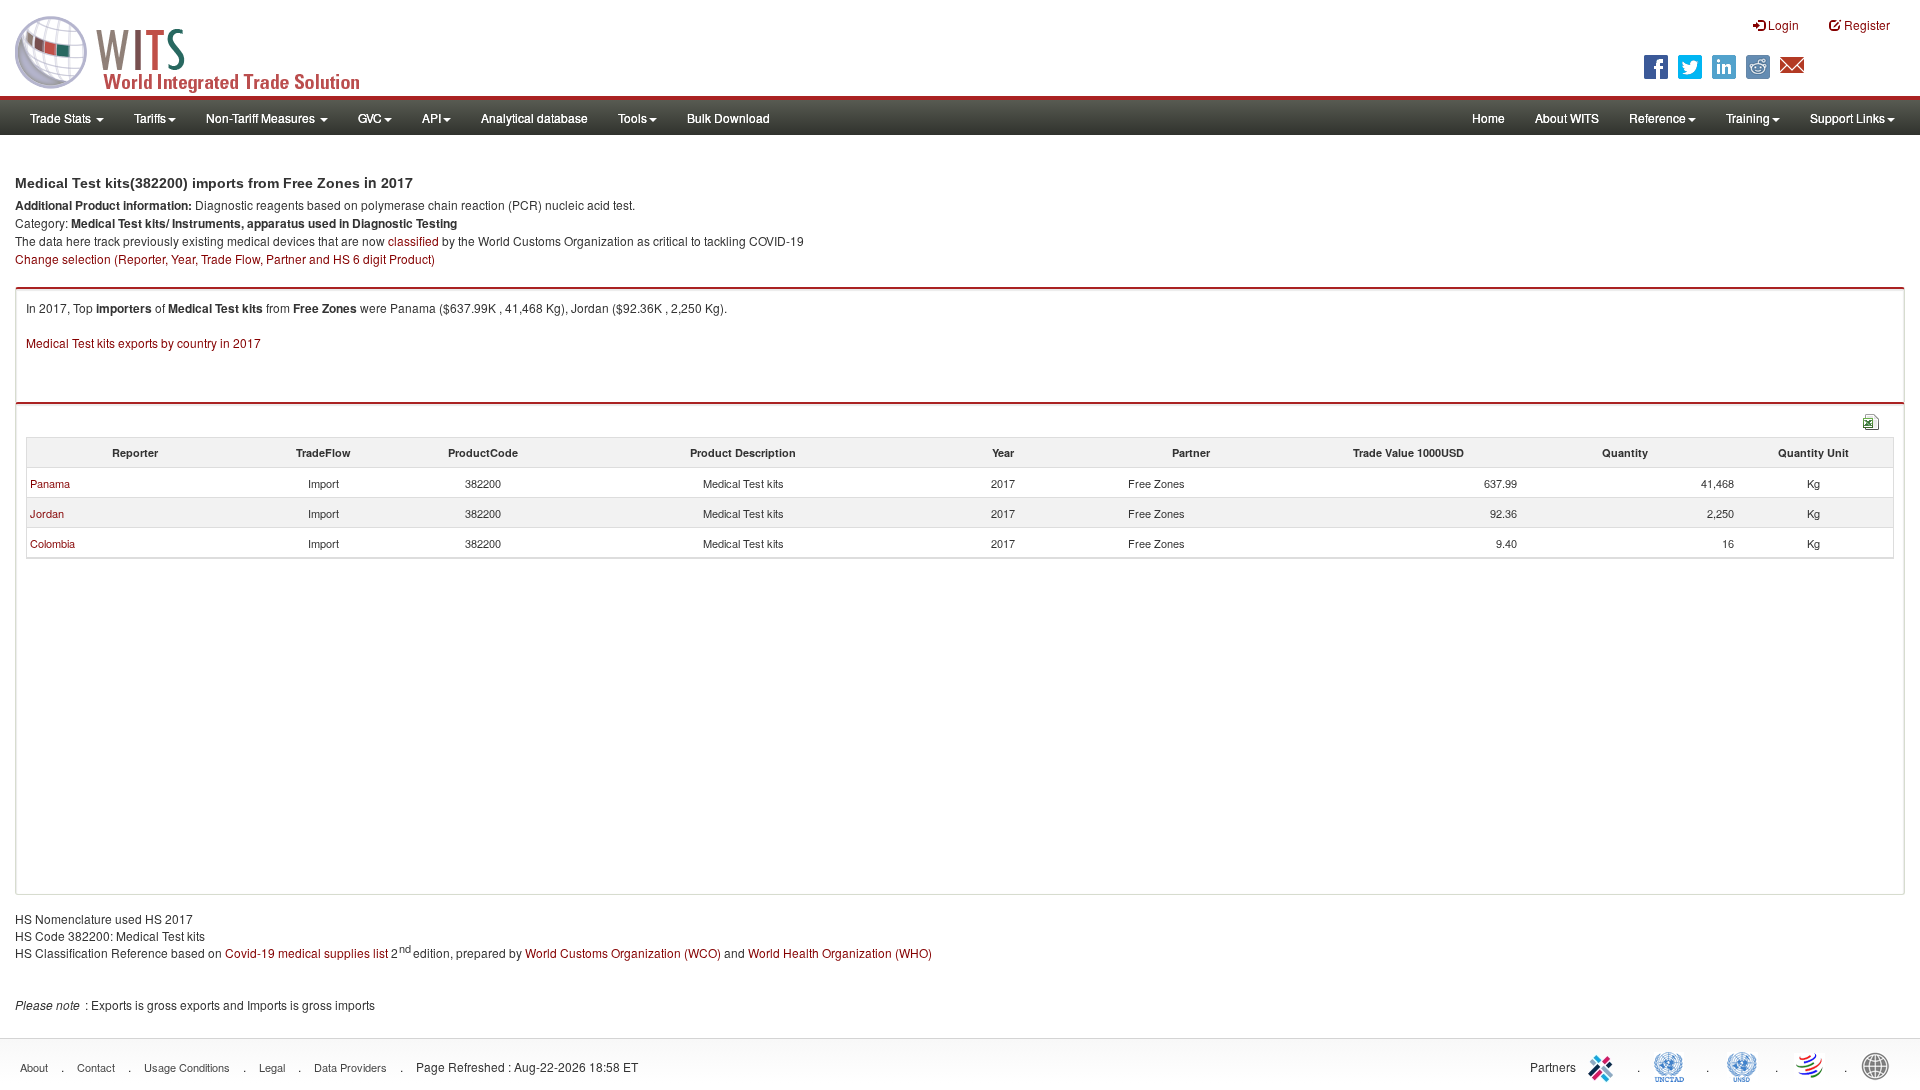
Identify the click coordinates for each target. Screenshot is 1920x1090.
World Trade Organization (1811, 1065)
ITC (1604, 1065)
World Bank (1880, 1065)
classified (413, 240)
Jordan (47, 513)
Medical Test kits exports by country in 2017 (143, 342)
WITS (200, 50)
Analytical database (534, 117)
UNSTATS (1742, 1065)
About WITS (1567, 117)
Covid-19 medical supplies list (306, 952)
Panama (50, 483)
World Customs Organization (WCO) (623, 952)
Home (1488, 117)
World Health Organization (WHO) (840, 952)
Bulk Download (728, 117)
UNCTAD (1673, 1065)
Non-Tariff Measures (262, 117)
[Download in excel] (1871, 419)
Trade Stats (62, 117)
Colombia (52, 543)
